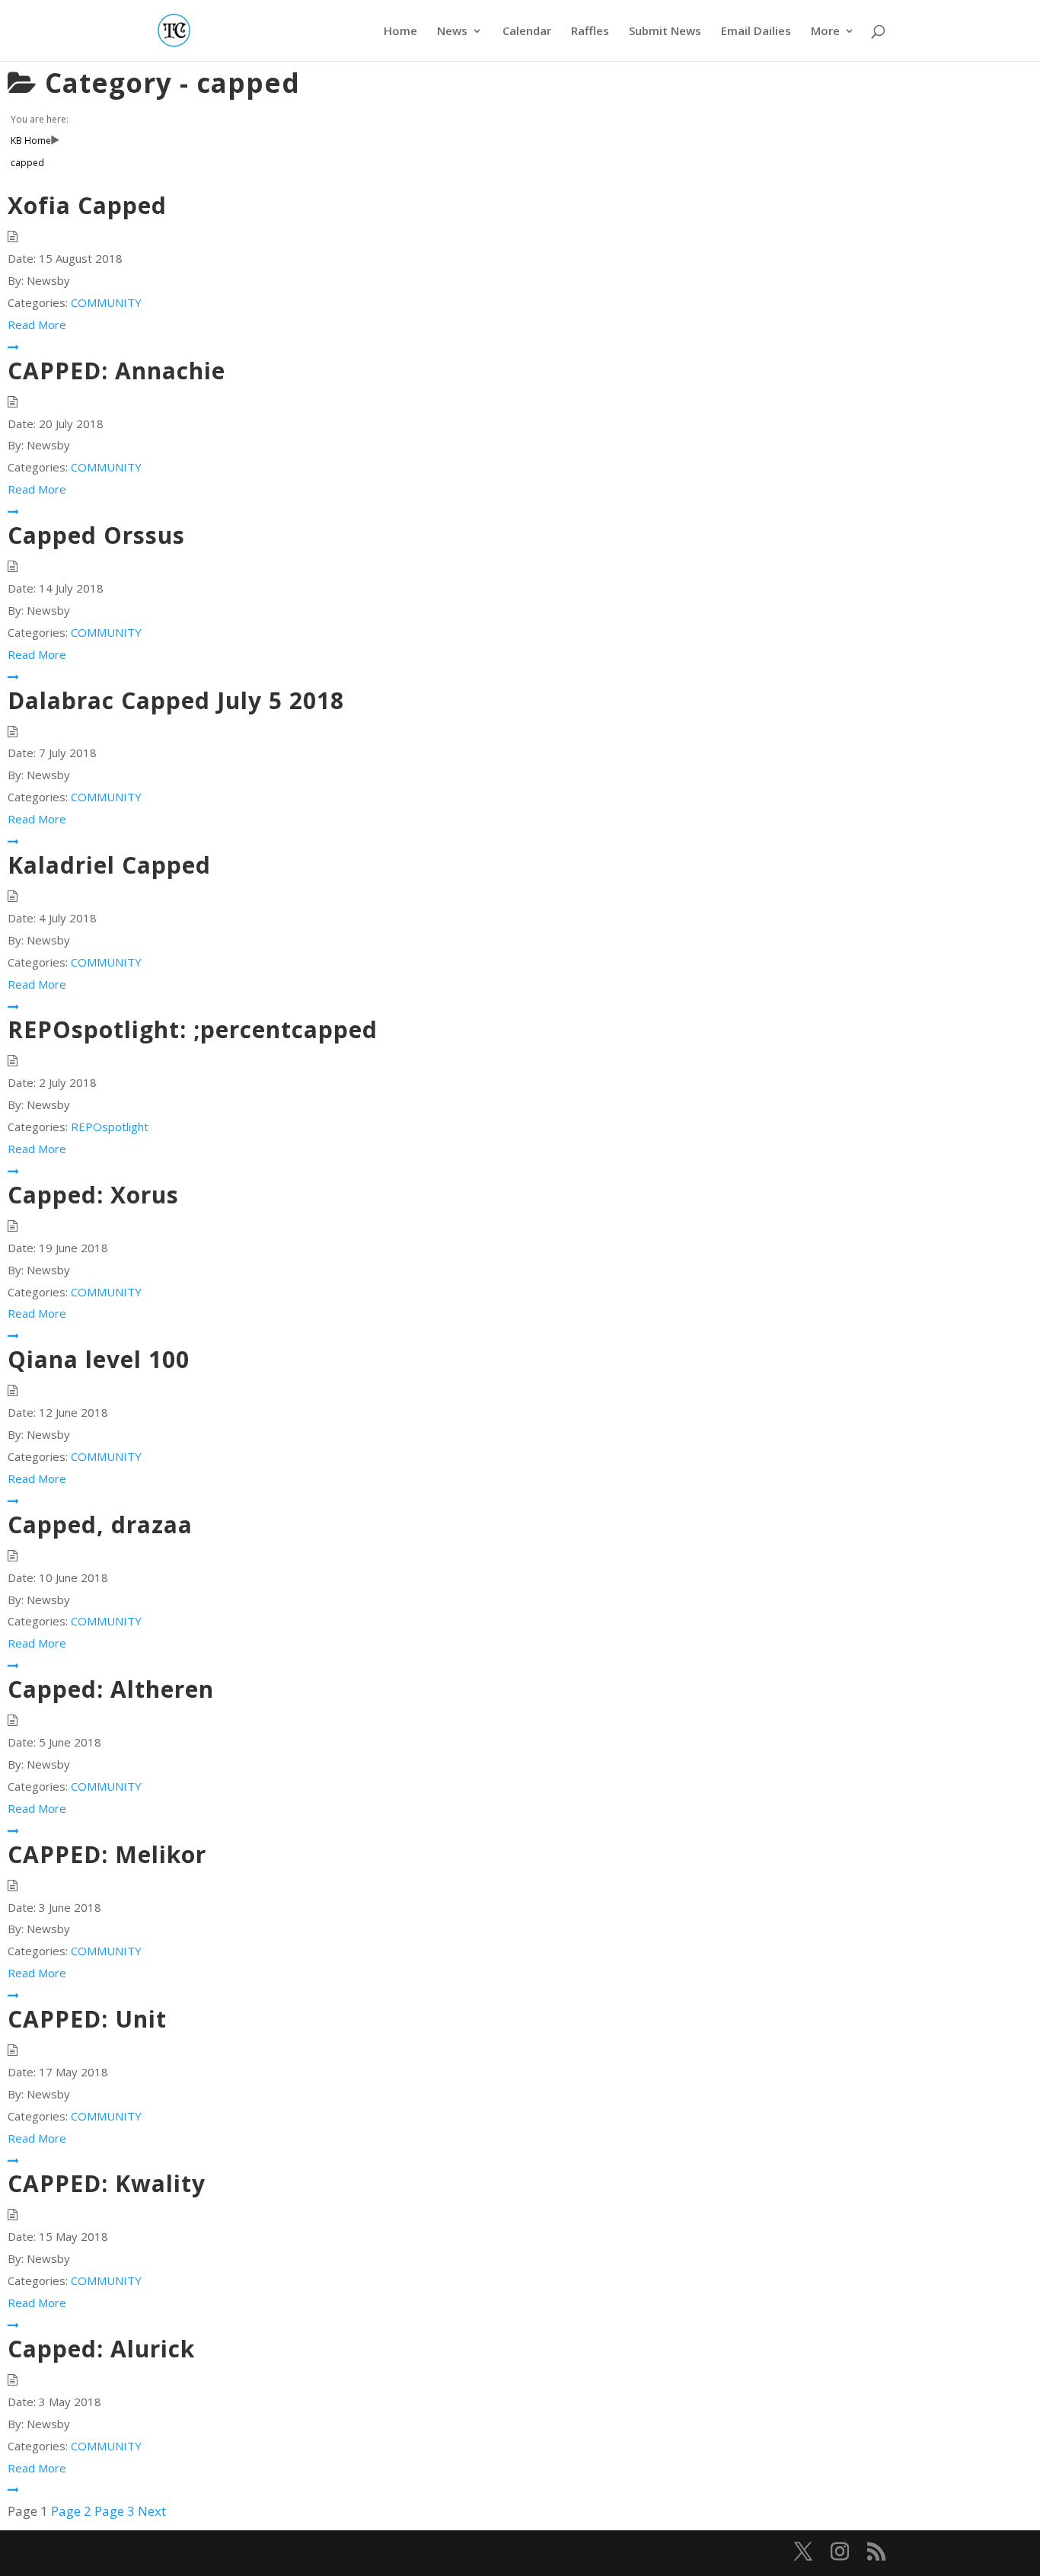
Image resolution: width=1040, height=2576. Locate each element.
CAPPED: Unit (87, 2019)
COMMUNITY (106, 302)
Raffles (590, 32)
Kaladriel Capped (109, 865)
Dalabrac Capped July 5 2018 (176, 700)
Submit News (665, 32)
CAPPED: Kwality (107, 2183)
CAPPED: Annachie (116, 371)
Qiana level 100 (99, 1359)
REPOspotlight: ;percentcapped (193, 1029)
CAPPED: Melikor (107, 1854)
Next (152, 2511)
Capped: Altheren (111, 1689)
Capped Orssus (96, 535)
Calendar (527, 32)
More (825, 32)
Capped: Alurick (101, 2349)
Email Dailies (756, 32)
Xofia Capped (87, 205)
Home (400, 32)
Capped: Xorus (93, 1195)
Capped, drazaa (100, 1525)
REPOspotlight (110, 1127)
